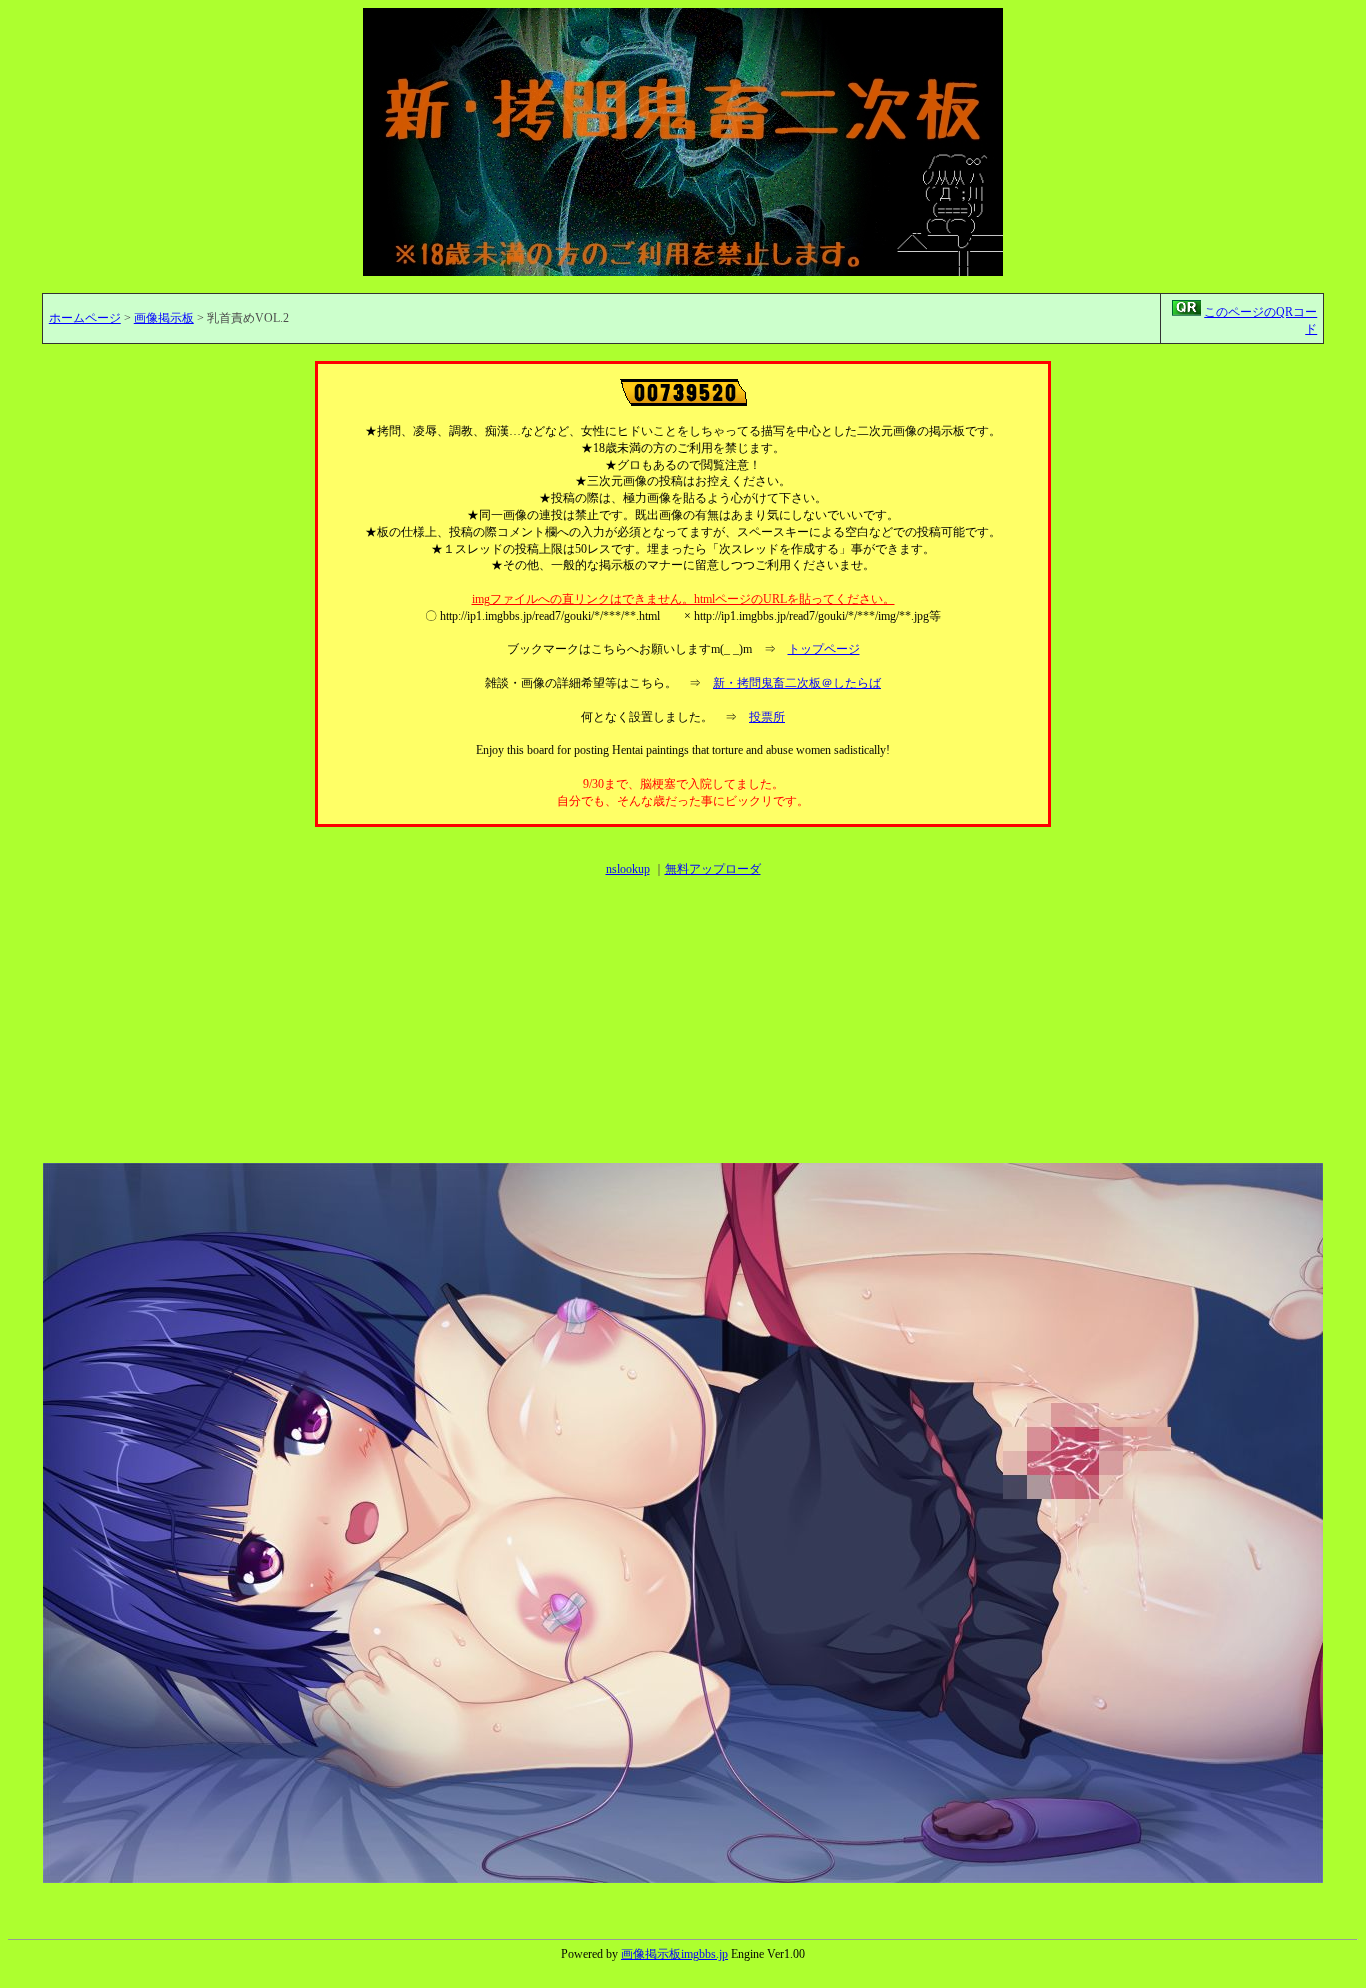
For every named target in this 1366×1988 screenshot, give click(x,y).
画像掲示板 (164, 318)
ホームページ (85, 318)
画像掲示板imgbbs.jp (674, 1954)
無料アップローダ (713, 869)
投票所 (767, 717)
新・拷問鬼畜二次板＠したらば (797, 683)
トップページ (824, 649)
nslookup (628, 869)
